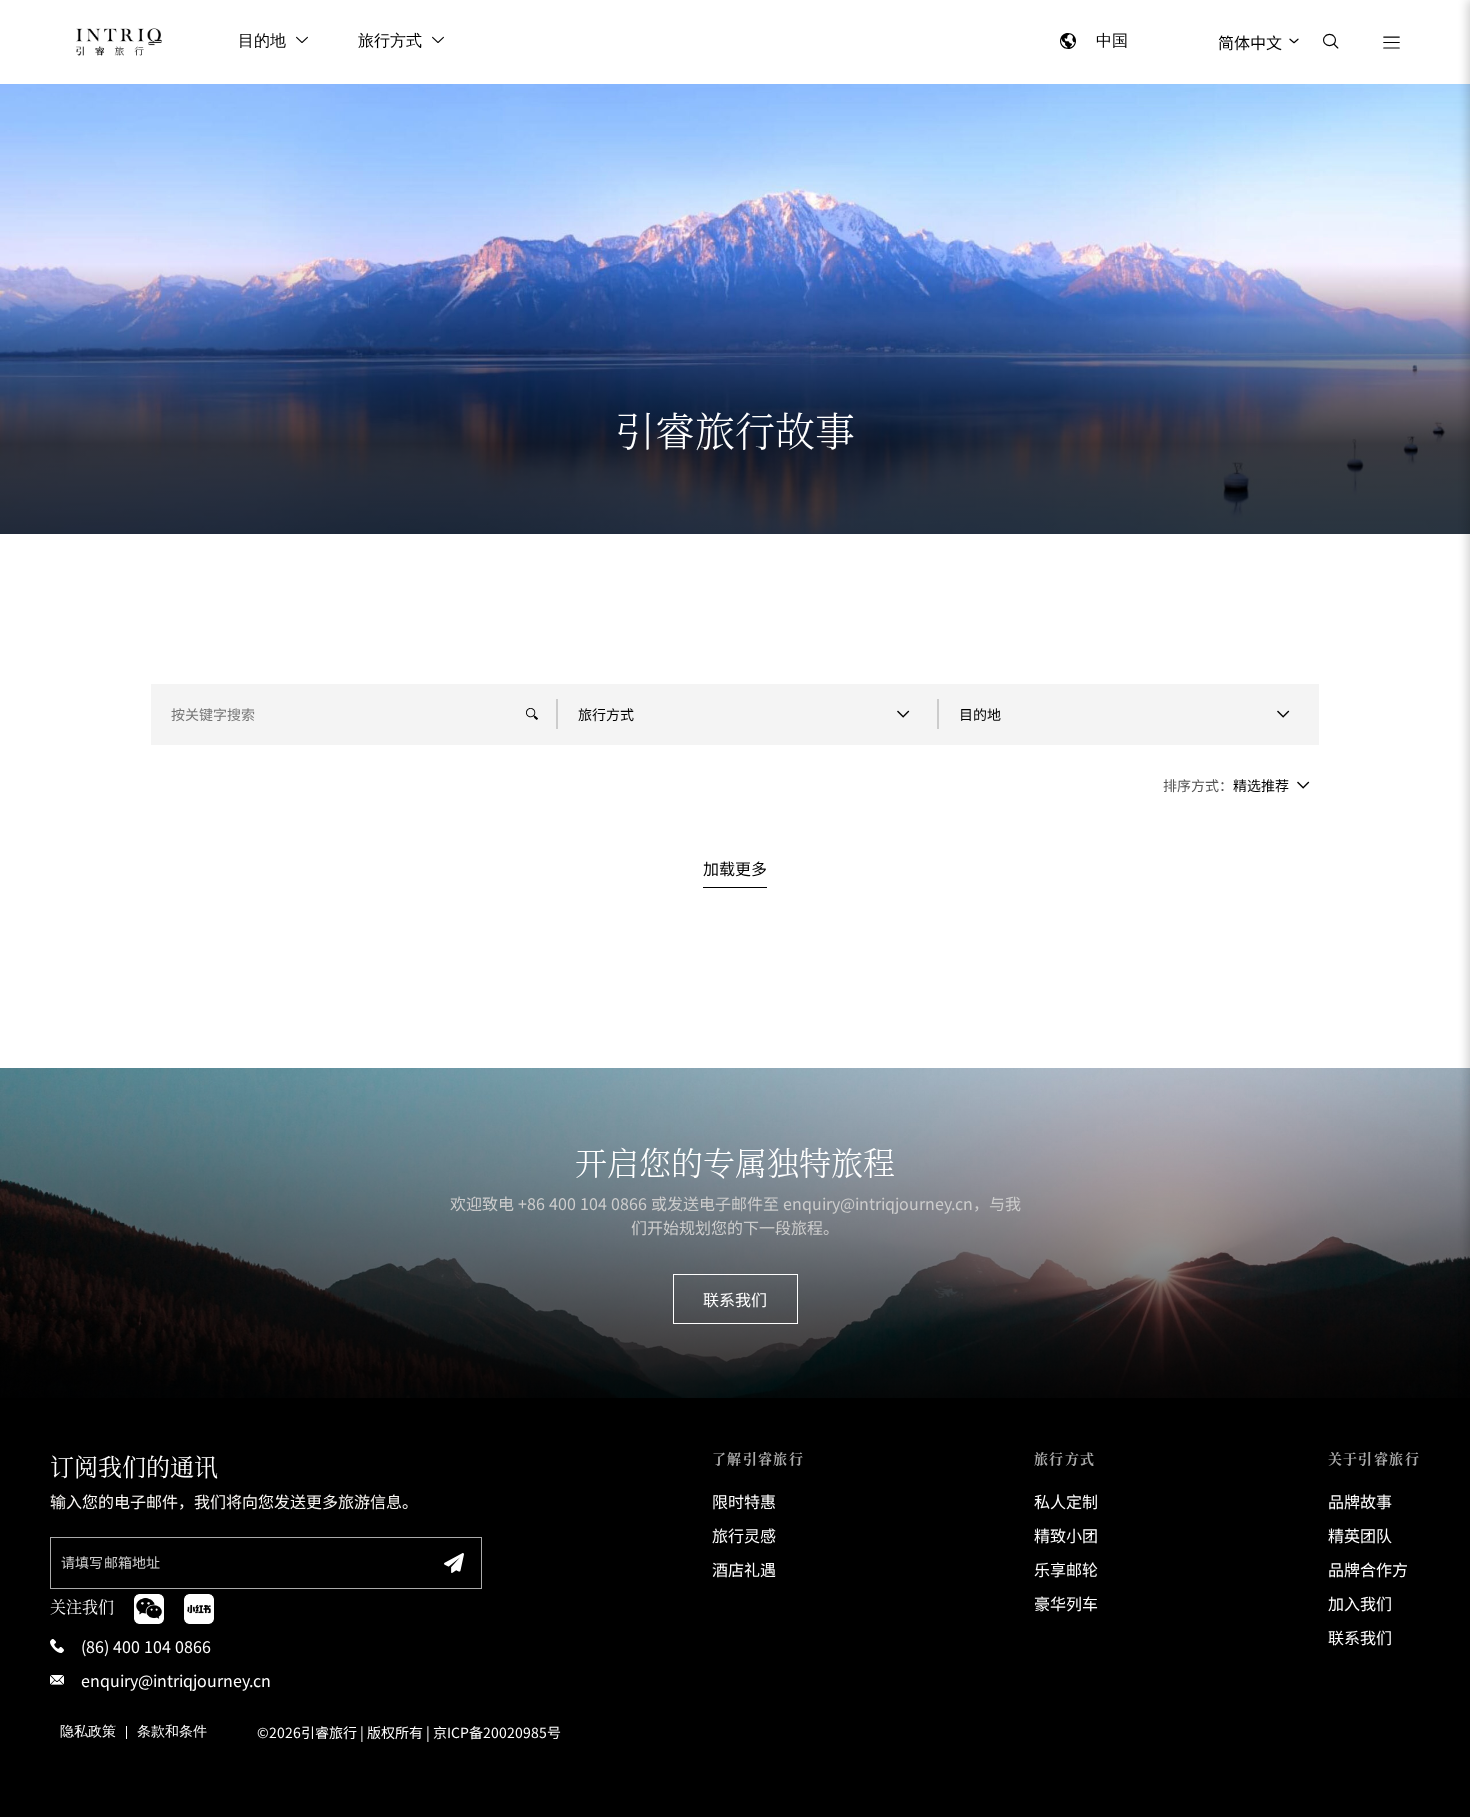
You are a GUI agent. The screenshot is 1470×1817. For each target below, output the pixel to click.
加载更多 (735, 868)
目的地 (262, 41)
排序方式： (1198, 785)
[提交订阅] (454, 1563)
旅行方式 (390, 41)
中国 (1112, 41)
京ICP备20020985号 (497, 1732)
